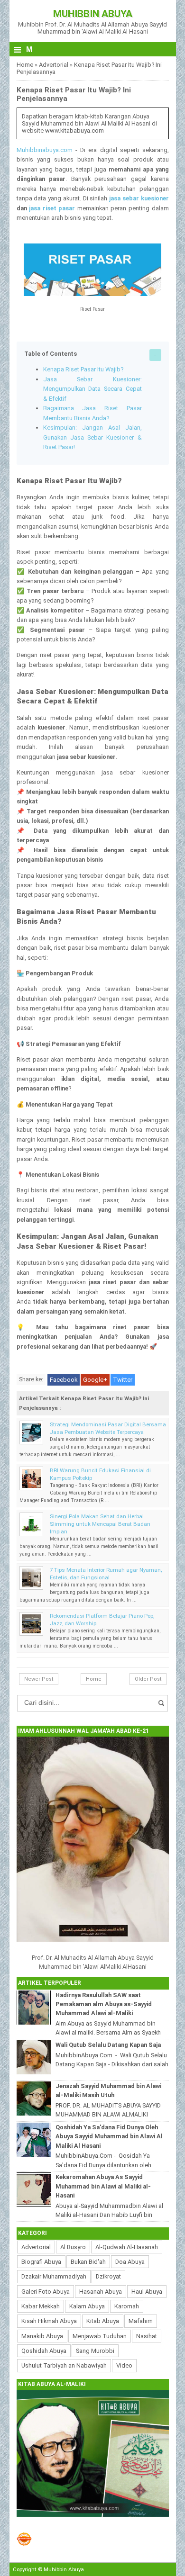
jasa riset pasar (52, 208)
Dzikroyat (108, 2276)
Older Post (148, 1679)
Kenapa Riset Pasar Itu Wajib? (83, 369)
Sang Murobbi (95, 2351)
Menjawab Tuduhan (100, 2336)
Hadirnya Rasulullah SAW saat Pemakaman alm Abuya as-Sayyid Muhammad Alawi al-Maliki (104, 2004)
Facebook (64, 1380)
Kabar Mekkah (41, 2306)
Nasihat (147, 2336)
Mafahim (141, 2321)
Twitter (123, 1380)
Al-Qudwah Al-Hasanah (127, 2247)
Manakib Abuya (42, 2336)
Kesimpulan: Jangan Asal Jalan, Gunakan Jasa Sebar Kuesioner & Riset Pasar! (92, 437)
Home (25, 65)
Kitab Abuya (103, 2321)
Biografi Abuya (41, 2262)
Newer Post (39, 1679)
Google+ (95, 1380)
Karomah (127, 2306)
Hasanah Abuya (101, 2292)
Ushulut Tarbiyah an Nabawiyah (64, 2365)
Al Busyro (73, 2247)
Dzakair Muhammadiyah (54, 2276)
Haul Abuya (147, 2292)
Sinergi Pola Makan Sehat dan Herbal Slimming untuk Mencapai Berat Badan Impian (100, 1524)
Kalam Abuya (87, 2306)
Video (124, 2365)
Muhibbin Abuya (93, 14)
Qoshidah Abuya (44, 2351)
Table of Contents (51, 354)
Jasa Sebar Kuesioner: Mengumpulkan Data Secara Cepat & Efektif (92, 389)
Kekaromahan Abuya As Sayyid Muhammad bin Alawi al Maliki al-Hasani (103, 2186)
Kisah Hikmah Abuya (49, 2321)
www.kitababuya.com (74, 131)
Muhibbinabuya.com (45, 150)
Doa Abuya (130, 2262)
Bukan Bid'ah (88, 2262)
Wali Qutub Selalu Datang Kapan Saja (108, 2045)
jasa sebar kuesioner (139, 198)
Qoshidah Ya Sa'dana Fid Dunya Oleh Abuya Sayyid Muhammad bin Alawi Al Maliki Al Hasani (109, 2136)
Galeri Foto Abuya (46, 2292)
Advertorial (54, 65)
